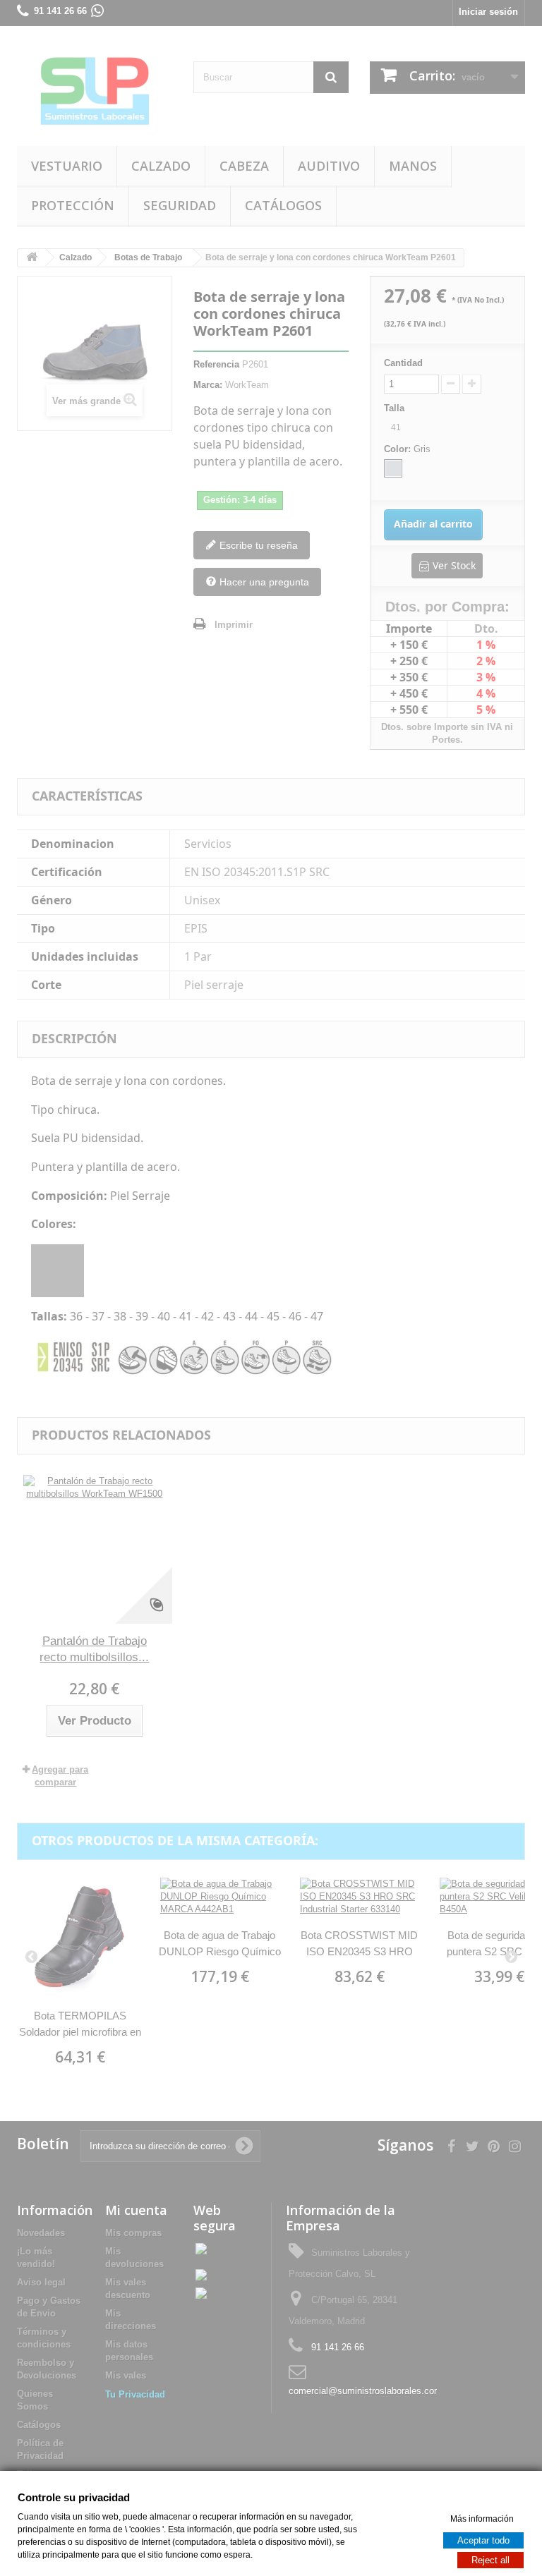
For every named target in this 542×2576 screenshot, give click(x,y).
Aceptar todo (483, 2540)
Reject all (490, 2559)
